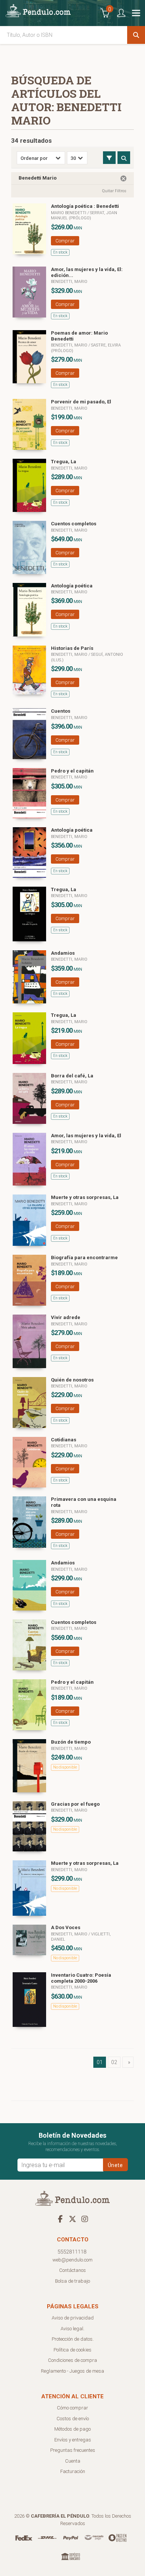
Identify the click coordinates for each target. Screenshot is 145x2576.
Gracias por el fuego (75, 1804)
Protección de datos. (73, 2339)
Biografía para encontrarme (84, 1258)
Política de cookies (72, 2350)
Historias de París (72, 648)
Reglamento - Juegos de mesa (72, 2371)
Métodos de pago (72, 2429)
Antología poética (72, 586)
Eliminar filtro (123, 178)
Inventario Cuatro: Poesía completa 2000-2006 (81, 1978)
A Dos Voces (66, 1927)
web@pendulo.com (72, 2260)
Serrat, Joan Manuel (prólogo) (84, 215)
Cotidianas (64, 1440)
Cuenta (73, 2461)
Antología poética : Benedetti (85, 206)
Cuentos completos (74, 524)
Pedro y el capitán (72, 771)
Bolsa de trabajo (72, 2281)
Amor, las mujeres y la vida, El (86, 1136)
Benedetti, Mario (69, 282)
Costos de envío (73, 2419)
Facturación (73, 2471)
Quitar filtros (114, 191)
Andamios (63, 953)
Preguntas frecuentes (73, 2450)
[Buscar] (136, 35)
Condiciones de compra (72, 2360)
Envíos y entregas (73, 2440)
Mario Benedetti (69, 213)
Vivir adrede (66, 1317)
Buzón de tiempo (71, 1742)
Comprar (65, 241)
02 (114, 2062)
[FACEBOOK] (60, 2219)
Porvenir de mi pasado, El (81, 402)
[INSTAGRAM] (85, 2219)
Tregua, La (64, 462)
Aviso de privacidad (73, 2318)
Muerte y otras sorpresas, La (85, 1197)
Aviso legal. (72, 2329)
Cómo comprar (72, 2408)
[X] (72, 2219)
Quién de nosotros (72, 1380)
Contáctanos (72, 2270)
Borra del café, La (72, 1076)
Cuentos (61, 711)
